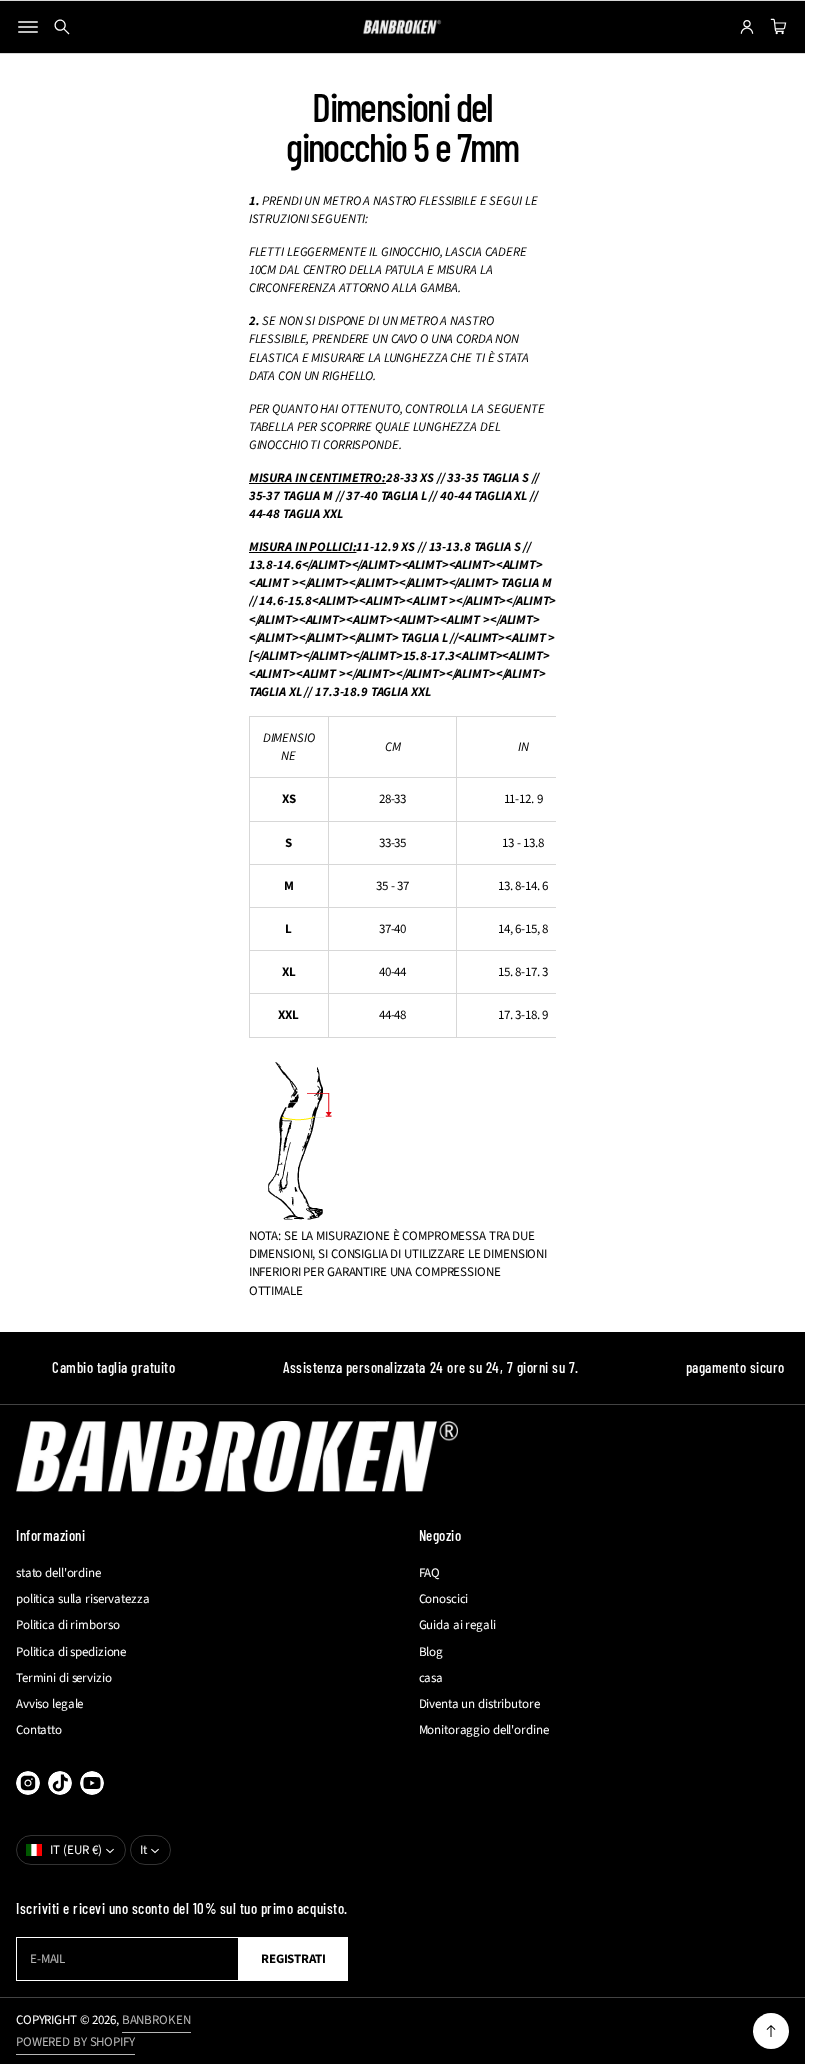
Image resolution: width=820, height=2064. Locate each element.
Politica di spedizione (71, 1652)
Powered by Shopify (75, 2042)
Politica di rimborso (67, 1625)
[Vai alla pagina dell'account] (747, 27)
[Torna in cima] (771, 2031)
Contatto (39, 1730)
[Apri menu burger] (28, 27)
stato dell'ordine (58, 1573)
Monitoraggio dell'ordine (484, 1730)
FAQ (430, 1573)
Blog (431, 1652)
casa (431, 1678)
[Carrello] (776, 27)
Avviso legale (49, 1704)
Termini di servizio (64, 1678)
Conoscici (444, 1599)
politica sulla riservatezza (83, 1599)
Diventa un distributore (479, 1704)
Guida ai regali (457, 1625)
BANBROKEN (156, 2020)
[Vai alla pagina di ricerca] (62, 27)
